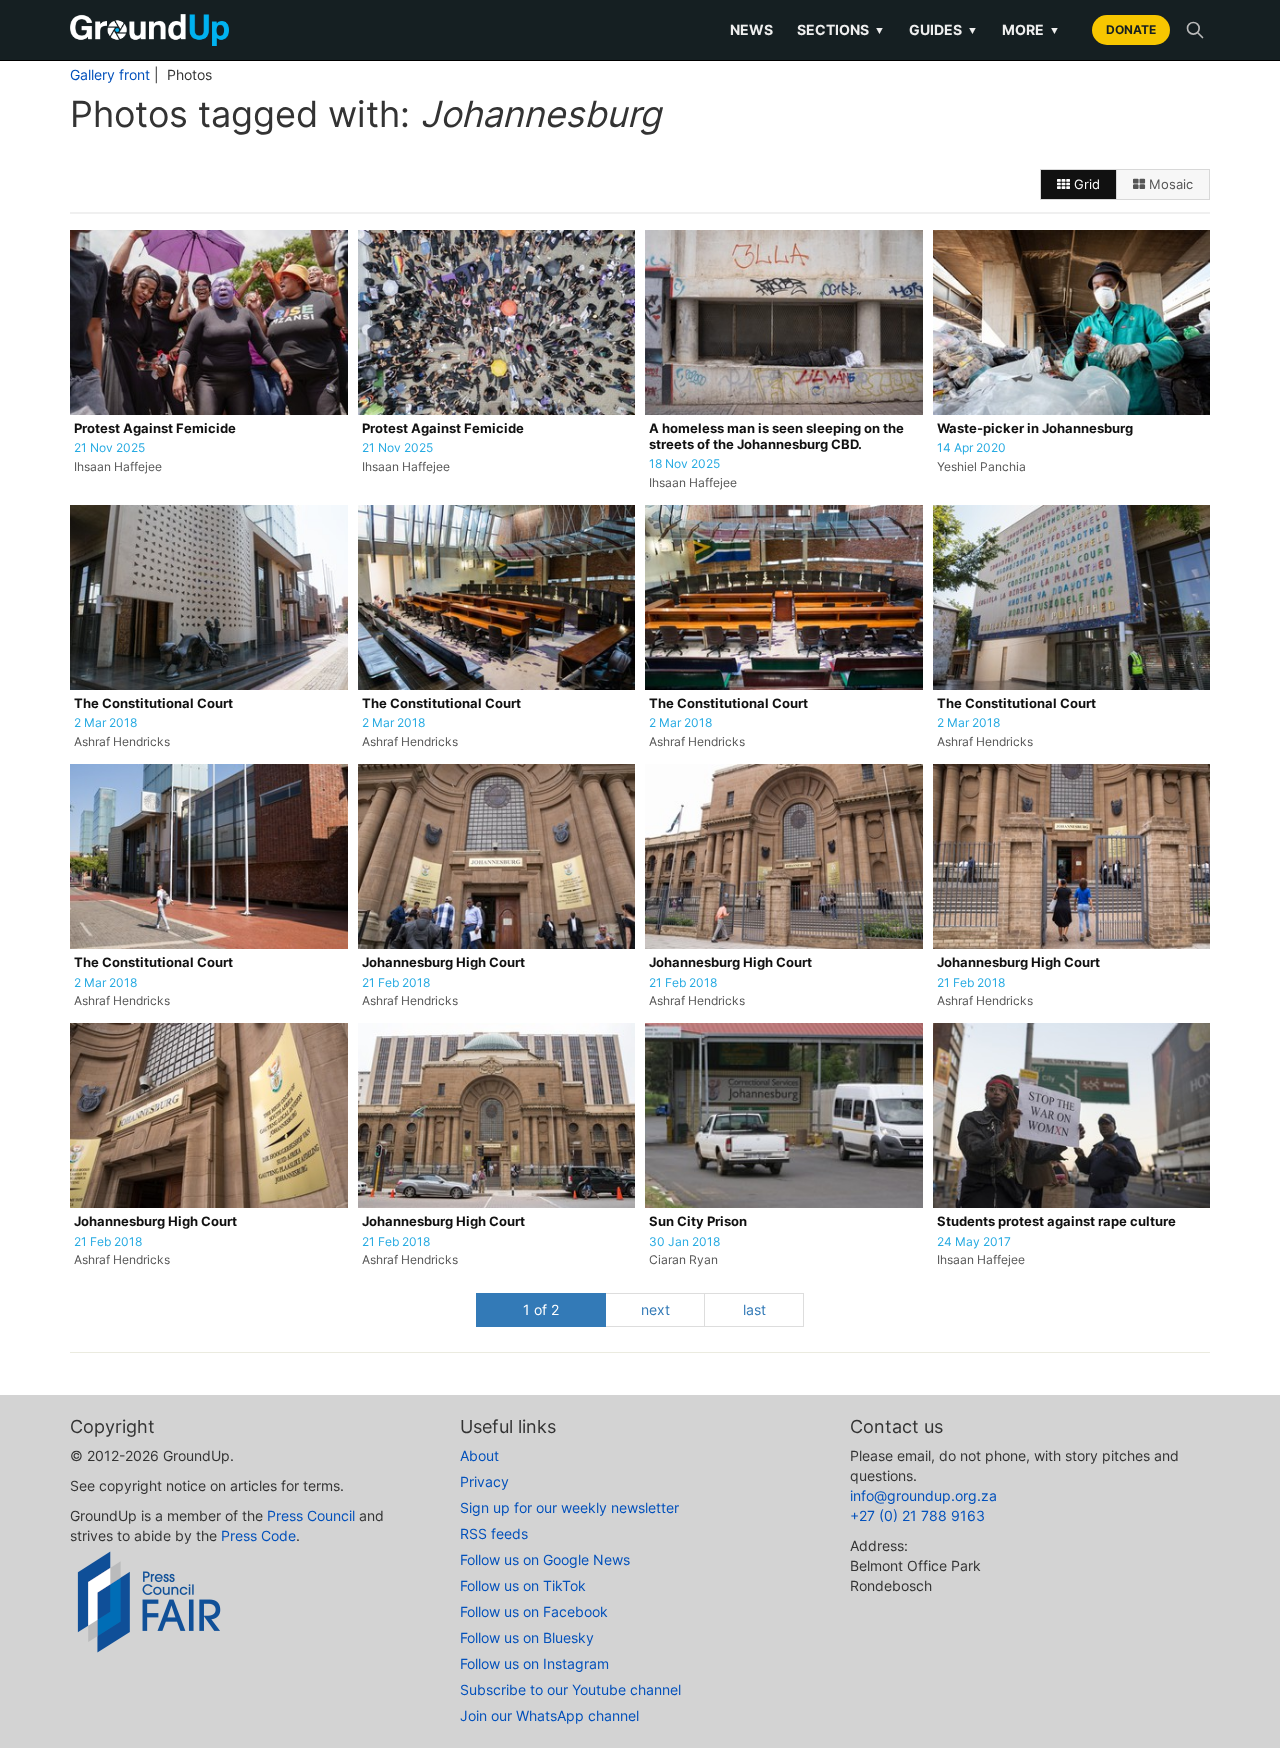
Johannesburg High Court (443, 962)
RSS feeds (494, 1533)
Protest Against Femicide (155, 428)
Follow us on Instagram (534, 1663)
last (754, 1309)
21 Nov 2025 (109, 448)
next (655, 1309)
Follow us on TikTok (523, 1585)
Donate (1131, 29)
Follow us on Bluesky (527, 1637)
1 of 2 (541, 1309)
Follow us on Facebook (534, 1611)
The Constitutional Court (153, 703)
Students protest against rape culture (1056, 1221)
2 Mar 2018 (105, 723)
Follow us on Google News (545, 1559)
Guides (943, 29)
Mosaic (1169, 184)
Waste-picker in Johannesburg (1035, 428)
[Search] (1195, 30)
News (751, 29)
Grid (1085, 184)
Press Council (311, 1515)
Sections (841, 29)
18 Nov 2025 (684, 464)
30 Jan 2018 (684, 1242)
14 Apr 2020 (971, 448)
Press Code (258, 1535)
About (479, 1455)
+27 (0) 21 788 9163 (917, 1515)
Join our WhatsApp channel (549, 1715)
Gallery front (110, 75)
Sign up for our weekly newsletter (569, 1507)
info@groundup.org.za (923, 1495)
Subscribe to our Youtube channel (570, 1689)
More (1031, 29)
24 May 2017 (974, 1242)
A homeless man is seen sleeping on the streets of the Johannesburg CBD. (776, 436)
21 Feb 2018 (396, 983)
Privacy (484, 1481)
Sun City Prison (698, 1221)
